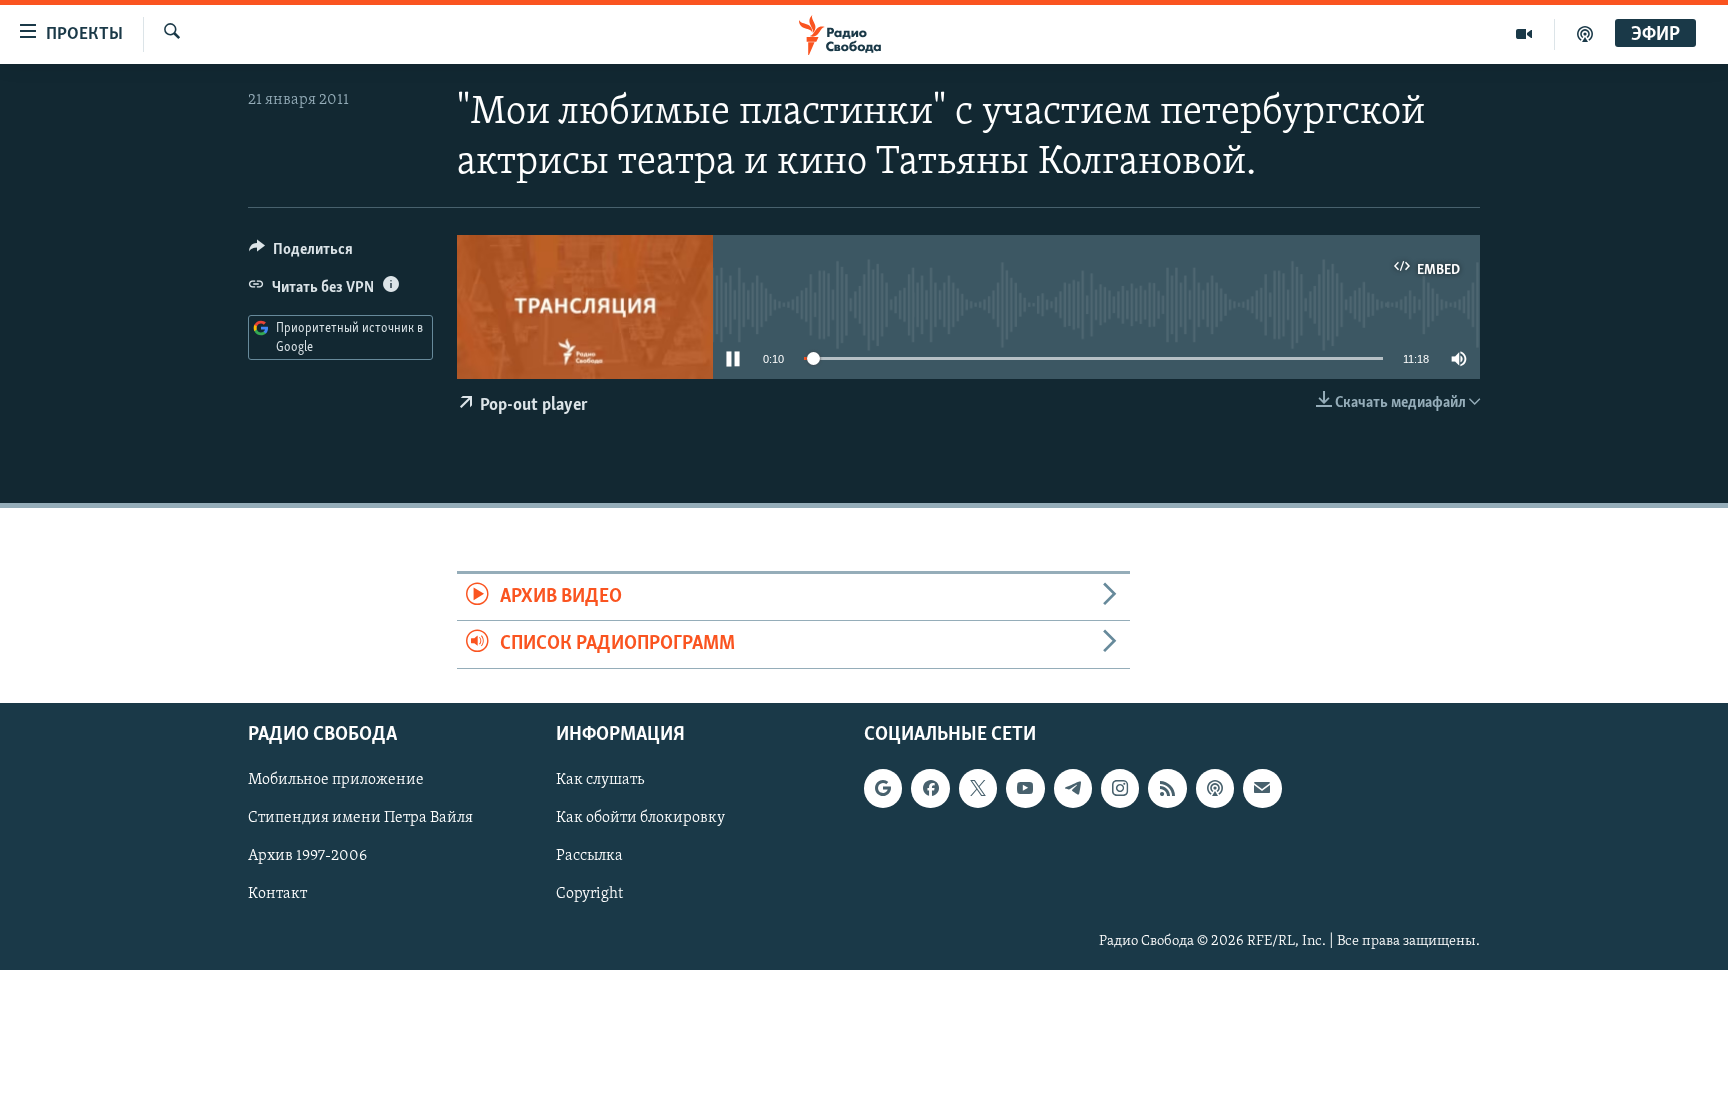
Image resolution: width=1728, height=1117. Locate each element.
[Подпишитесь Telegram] (1073, 788)
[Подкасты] (1215, 788)
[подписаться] (1262, 788)
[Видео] (1524, 34)
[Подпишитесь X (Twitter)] (978, 788)
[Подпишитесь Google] (883, 788)
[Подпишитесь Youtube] (1025, 788)
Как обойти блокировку (640, 818)
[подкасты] (1585, 34)
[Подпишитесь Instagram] (1120, 788)
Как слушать (600, 780)
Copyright (589, 894)
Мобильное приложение (336, 780)
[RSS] (1167, 788)
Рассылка (589, 856)
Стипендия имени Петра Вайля (360, 818)
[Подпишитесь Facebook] (930, 788)
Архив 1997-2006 (307, 856)
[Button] (301, 254)
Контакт (277, 894)
